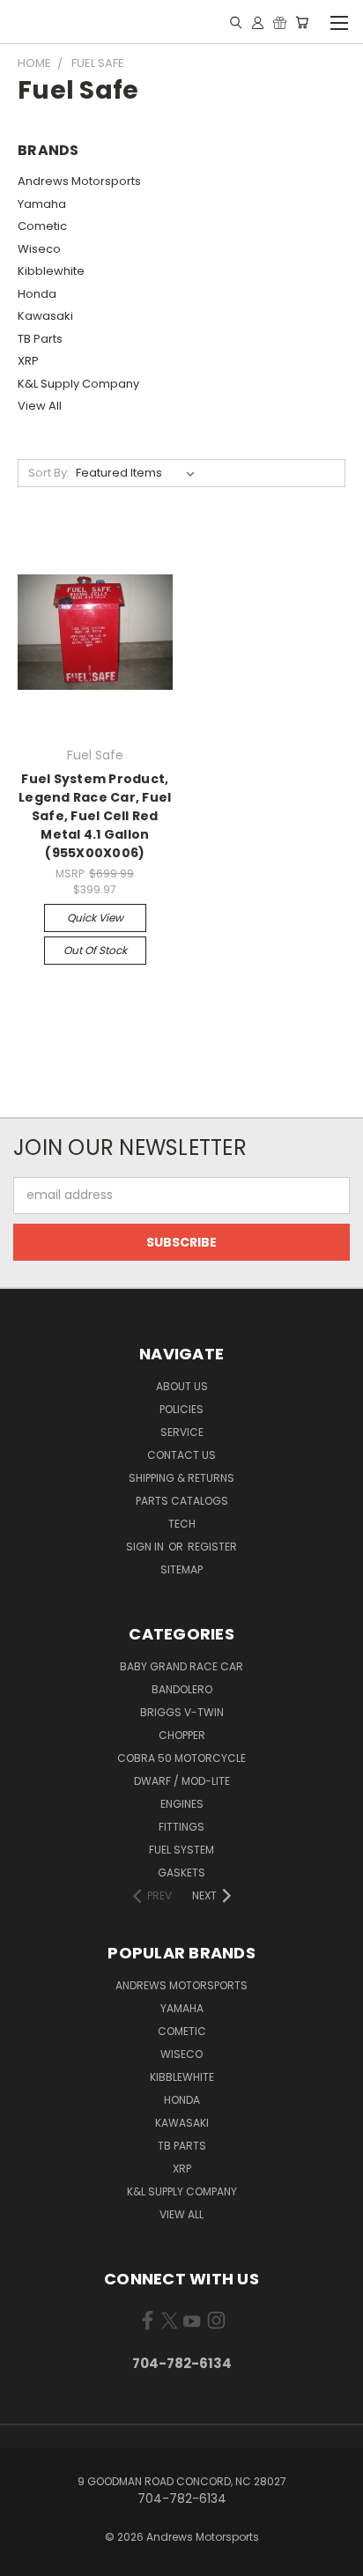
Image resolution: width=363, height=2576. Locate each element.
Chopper (182, 1735)
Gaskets (181, 1873)
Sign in (146, 1547)
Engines (182, 1804)
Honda (37, 294)
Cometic (42, 226)
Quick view (95, 918)
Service (182, 1432)
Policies (181, 1409)
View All (40, 406)
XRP (28, 361)
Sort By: (49, 473)
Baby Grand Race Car (181, 1666)
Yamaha (42, 204)
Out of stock (95, 950)
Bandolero (182, 1689)
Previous (27, 2558)
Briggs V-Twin (182, 1712)
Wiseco (39, 249)
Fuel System (181, 1850)
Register (212, 1547)
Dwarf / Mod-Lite (182, 1781)
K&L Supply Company (78, 384)
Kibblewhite (51, 271)
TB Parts (40, 339)
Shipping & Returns (181, 1478)
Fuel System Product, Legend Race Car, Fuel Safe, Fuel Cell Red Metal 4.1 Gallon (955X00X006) (95, 816)
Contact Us (181, 1455)
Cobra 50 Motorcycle (181, 1758)
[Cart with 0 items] (302, 22)
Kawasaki (45, 316)
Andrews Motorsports (79, 181)
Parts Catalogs (182, 1501)
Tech (182, 1524)
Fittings (181, 1827)
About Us (182, 1386)
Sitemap (181, 1569)
